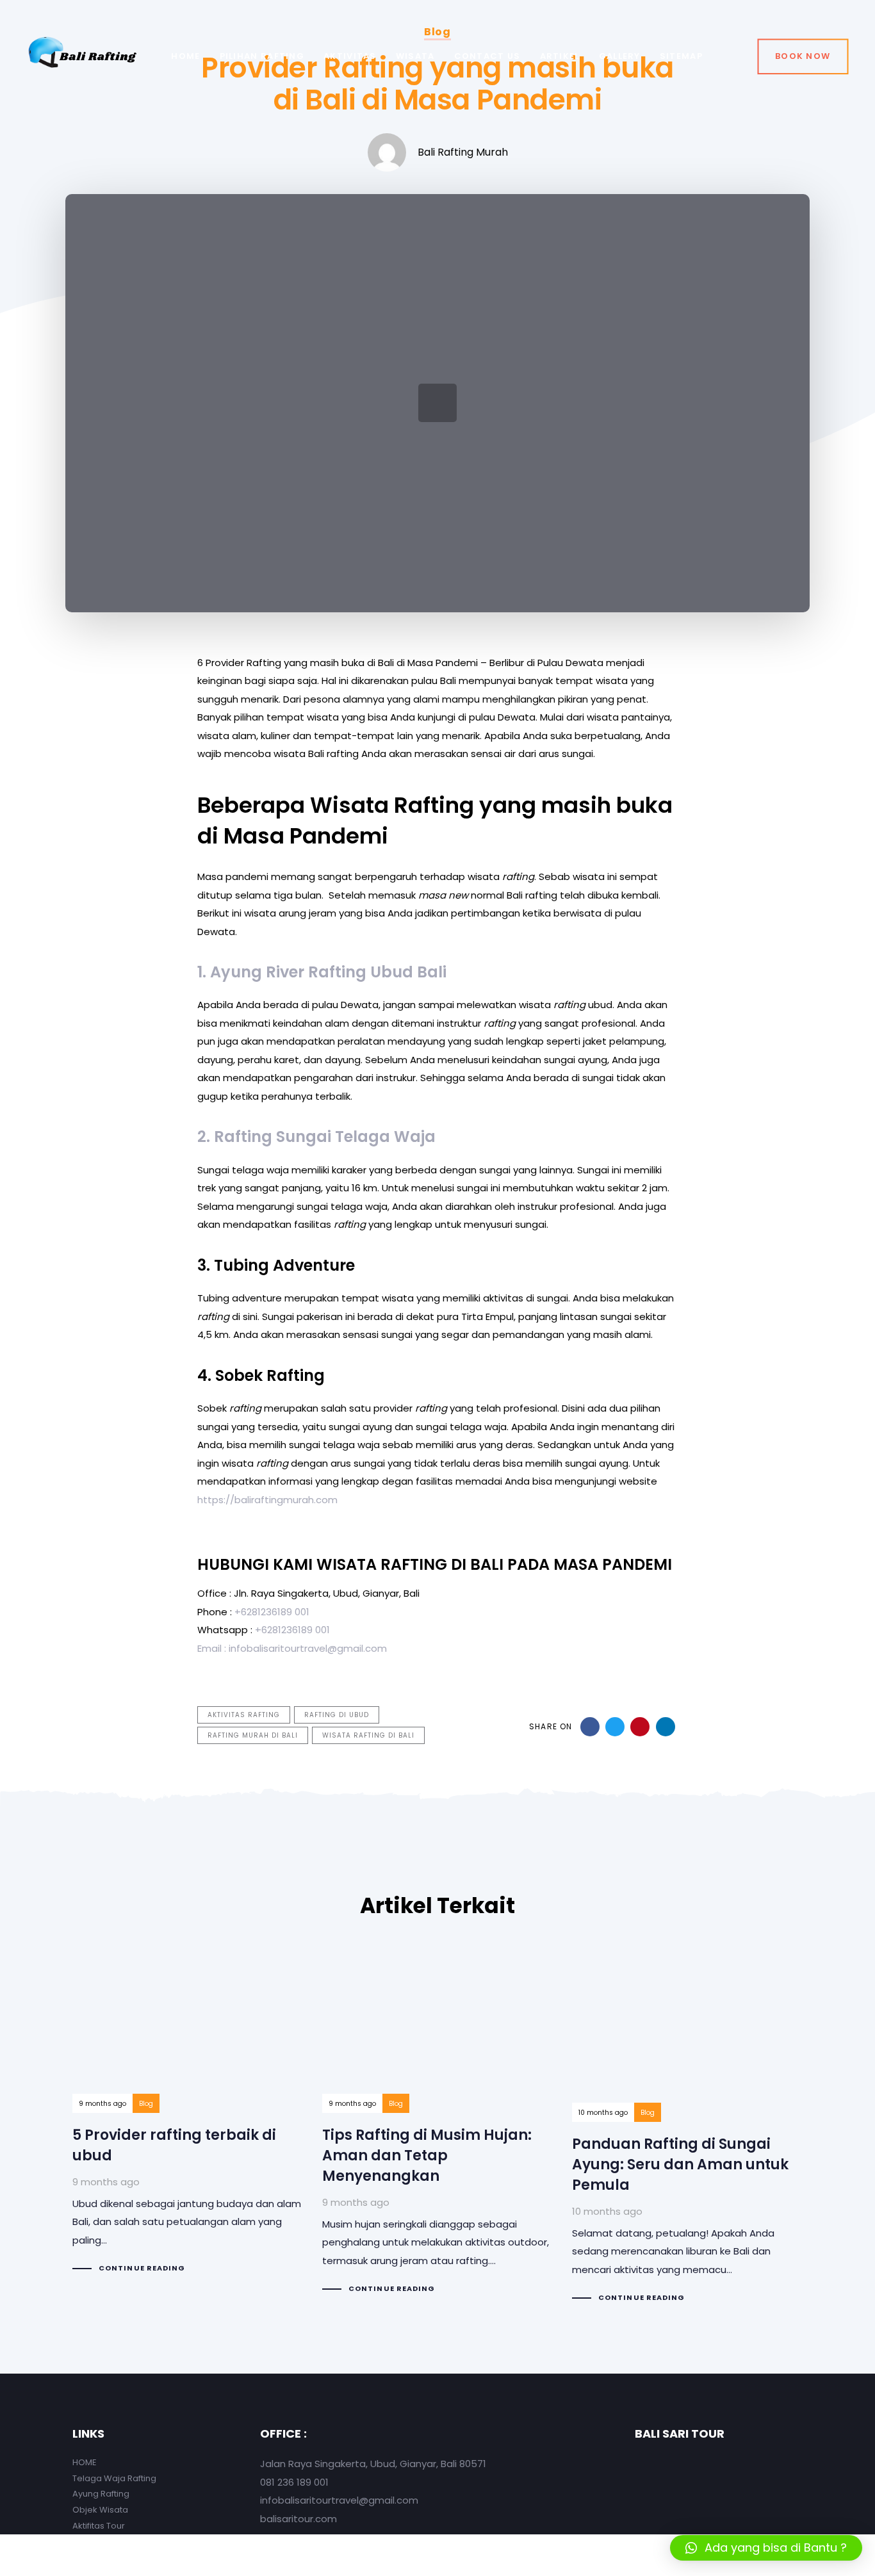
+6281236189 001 (272, 1612)
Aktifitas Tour (99, 2526)
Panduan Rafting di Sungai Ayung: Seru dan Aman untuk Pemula (687, 2131)
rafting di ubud (337, 1715)
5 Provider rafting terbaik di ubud (188, 2116)
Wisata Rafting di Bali (368, 1735)
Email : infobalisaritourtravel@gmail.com (292, 1648)
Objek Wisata (100, 2510)
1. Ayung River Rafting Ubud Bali (324, 972)
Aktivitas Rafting (244, 1715)
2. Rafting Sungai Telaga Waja (316, 1137)
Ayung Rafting (101, 2494)
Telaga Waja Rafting (114, 2478)
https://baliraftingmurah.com (267, 1500)
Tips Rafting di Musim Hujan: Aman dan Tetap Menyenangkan (437, 2126)
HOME (85, 2462)
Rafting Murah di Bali (253, 1735)
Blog (146, 2104)
